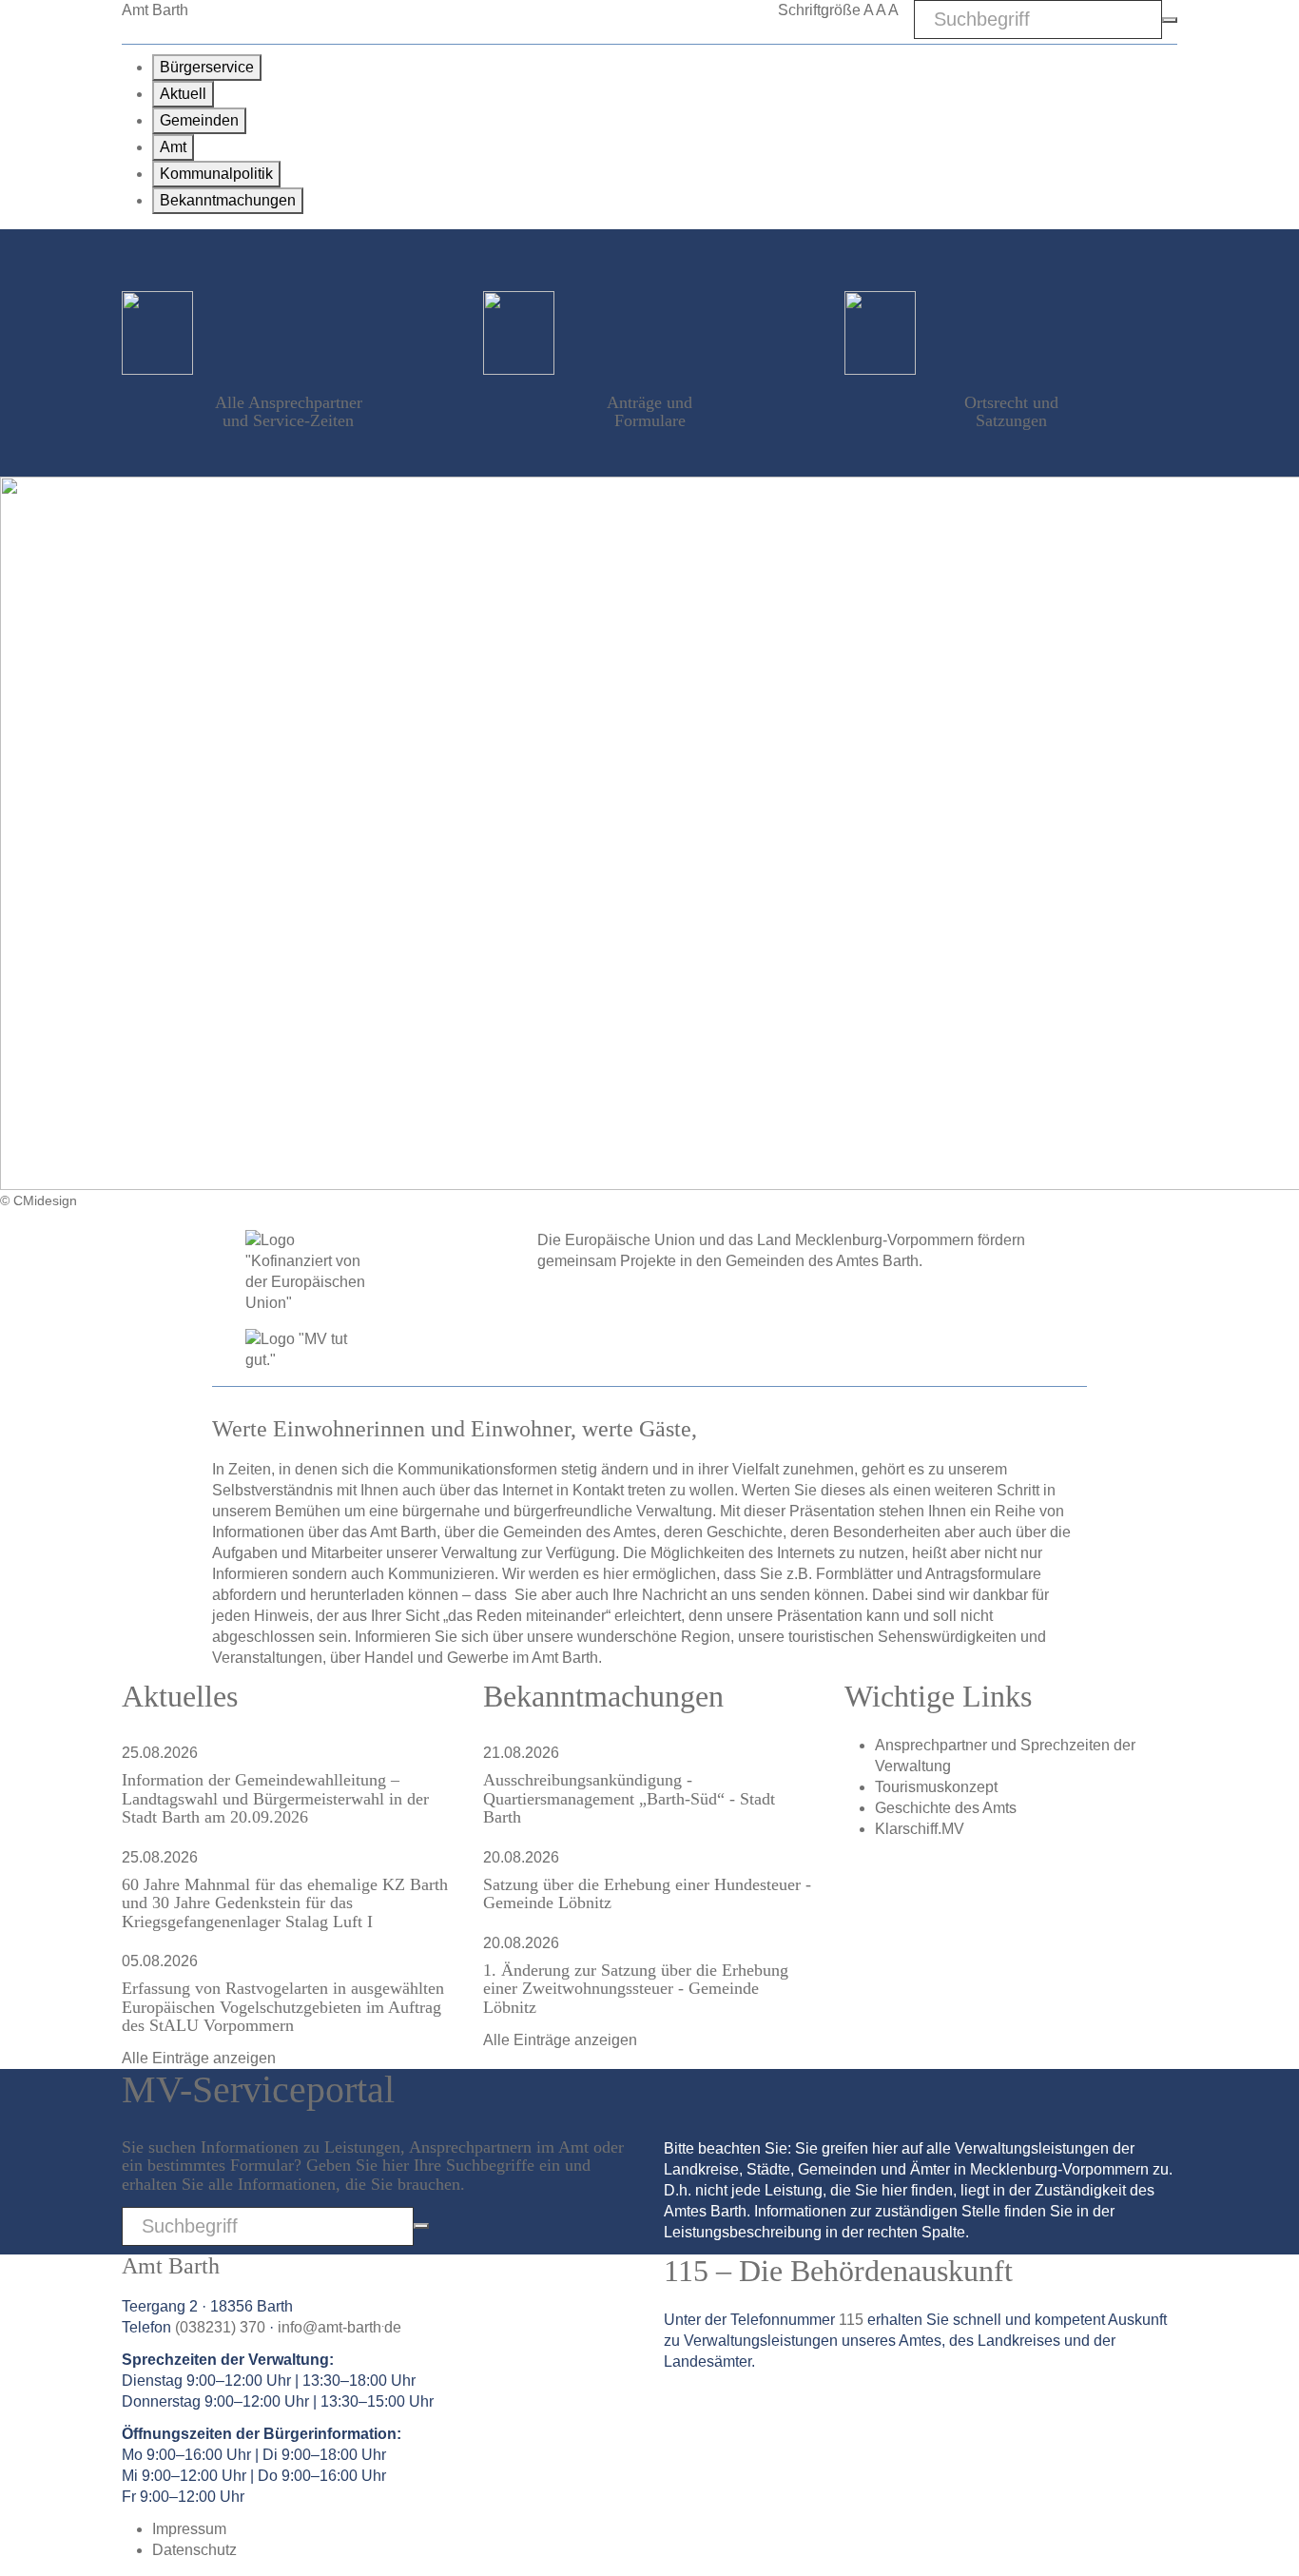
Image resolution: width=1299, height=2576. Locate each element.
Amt (173, 147)
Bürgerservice (207, 67)
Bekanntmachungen (228, 200)
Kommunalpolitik (216, 174)
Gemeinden (199, 120)
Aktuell (183, 94)
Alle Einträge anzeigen (199, 2058)
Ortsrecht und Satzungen (1011, 411)
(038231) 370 (220, 2327)
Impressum (189, 2529)
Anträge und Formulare (649, 411)
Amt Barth (155, 10)
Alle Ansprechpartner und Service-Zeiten (289, 411)
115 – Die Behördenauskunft (838, 2271)
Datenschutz (194, 2550)
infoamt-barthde (339, 2327)
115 (851, 2320)
